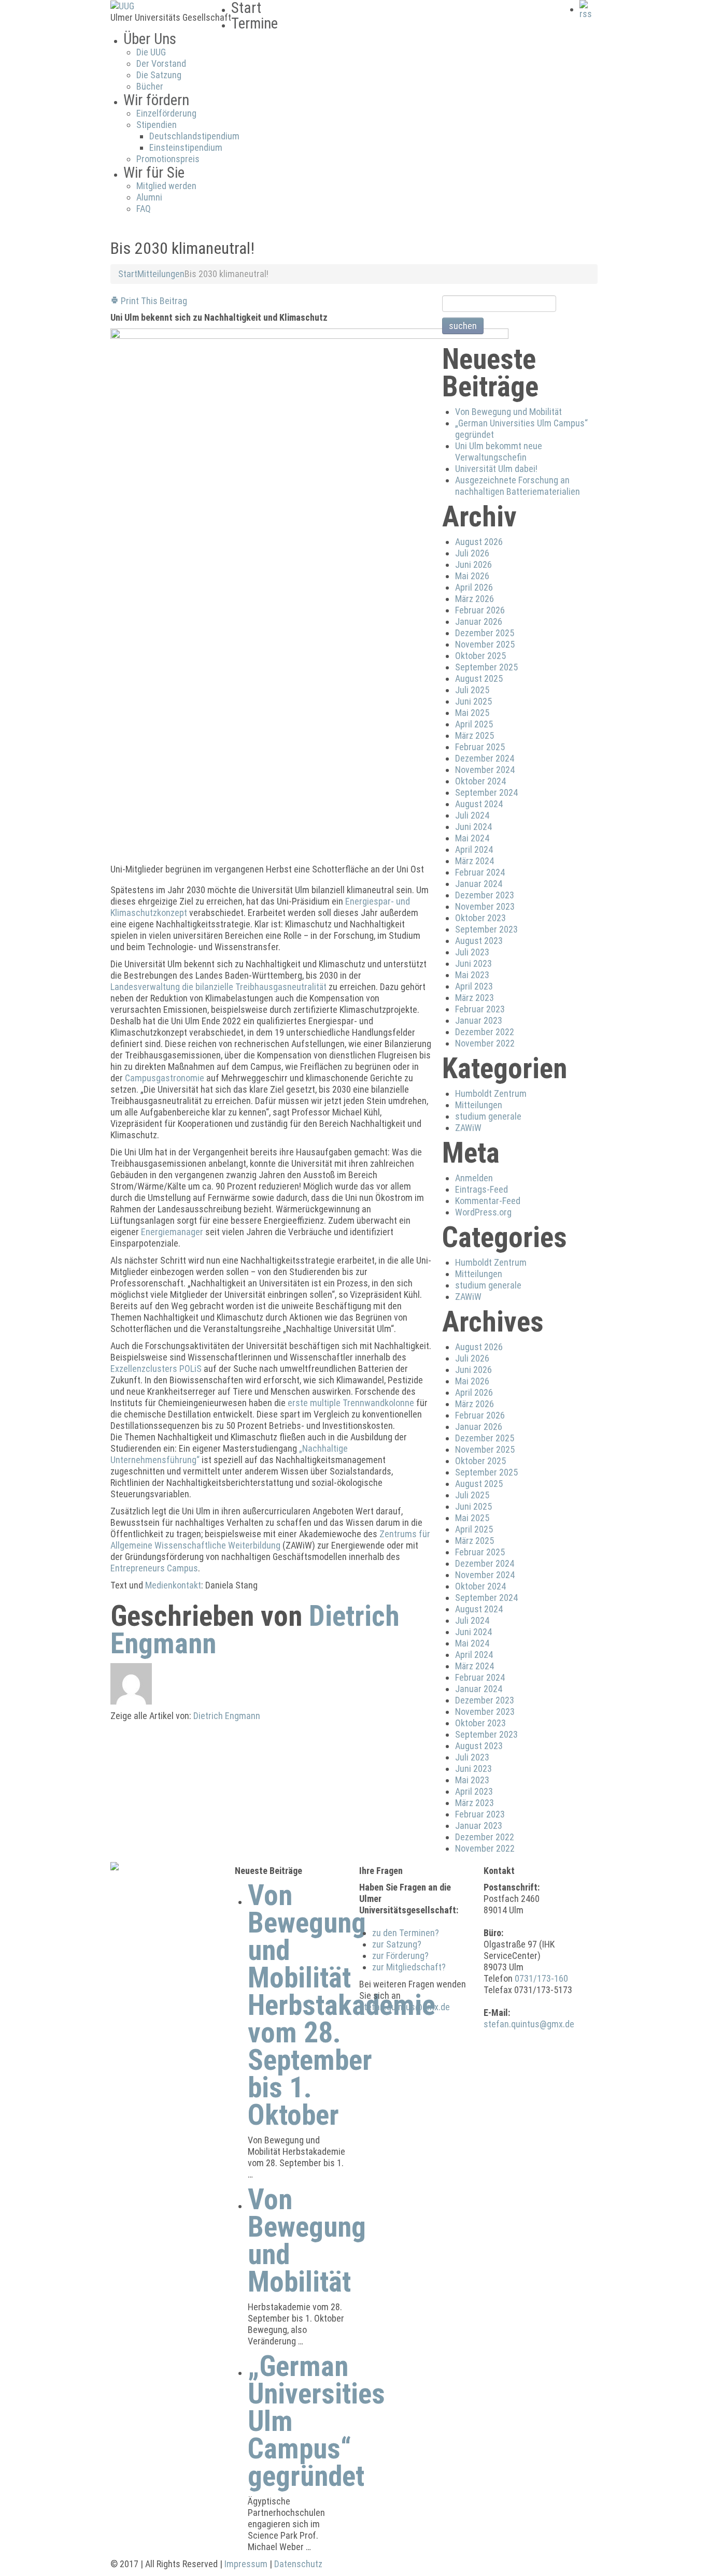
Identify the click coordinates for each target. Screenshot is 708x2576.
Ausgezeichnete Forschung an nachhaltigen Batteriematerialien (518, 486)
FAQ (144, 209)
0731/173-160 (541, 1978)
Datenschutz (298, 2564)
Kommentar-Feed (488, 1201)
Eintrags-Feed (482, 1189)
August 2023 (479, 941)
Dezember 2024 (485, 758)
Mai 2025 (472, 713)
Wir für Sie (154, 173)
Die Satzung (159, 75)
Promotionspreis (168, 159)
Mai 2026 (472, 576)
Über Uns (150, 39)
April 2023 (474, 986)
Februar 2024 (480, 872)
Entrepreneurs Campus (154, 1568)
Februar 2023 (480, 1009)
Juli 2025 (472, 690)
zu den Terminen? (406, 1933)
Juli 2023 (472, 952)
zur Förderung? (400, 1956)
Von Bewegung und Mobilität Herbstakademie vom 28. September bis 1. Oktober (342, 2005)
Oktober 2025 (480, 656)
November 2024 (485, 770)
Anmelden (474, 1178)
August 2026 (479, 542)
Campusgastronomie (165, 1078)
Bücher (150, 86)
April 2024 (474, 849)
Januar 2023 (479, 1020)
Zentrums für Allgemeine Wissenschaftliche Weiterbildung (270, 1540)
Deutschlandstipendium (194, 136)
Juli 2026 (472, 553)
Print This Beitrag (153, 301)
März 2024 (475, 861)
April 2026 (474, 587)
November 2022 (485, 1043)
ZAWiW (468, 1128)
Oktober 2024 (480, 781)
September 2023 (486, 929)
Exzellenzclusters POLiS (156, 1369)
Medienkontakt (173, 1585)
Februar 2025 (480, 747)
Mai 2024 (472, 838)
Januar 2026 (479, 621)
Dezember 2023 (485, 895)
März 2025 (475, 735)
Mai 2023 (472, 975)
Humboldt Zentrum (491, 1093)
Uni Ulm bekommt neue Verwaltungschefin (499, 452)
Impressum (246, 2564)
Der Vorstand (161, 63)
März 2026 (475, 599)
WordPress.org (483, 1212)
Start (128, 274)
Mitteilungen (161, 274)
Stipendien (157, 125)
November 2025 (485, 644)
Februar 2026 (480, 610)
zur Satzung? (397, 1944)
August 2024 (479, 804)
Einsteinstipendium (186, 147)
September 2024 (486, 792)
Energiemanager (172, 1232)
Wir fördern (156, 100)
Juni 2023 (473, 963)
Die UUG (151, 52)
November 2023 (485, 906)
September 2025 (486, 667)
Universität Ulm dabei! (496, 469)
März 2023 (475, 998)
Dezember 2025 (485, 633)
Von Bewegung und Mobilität (508, 412)
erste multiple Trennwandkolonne (351, 1403)
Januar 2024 (479, 884)
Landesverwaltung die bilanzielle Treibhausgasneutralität (218, 987)
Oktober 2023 (480, 918)
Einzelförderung (166, 113)
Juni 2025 (473, 701)
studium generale (488, 1116)
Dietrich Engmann (227, 1716)
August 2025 (479, 678)
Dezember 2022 (485, 1032)
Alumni (149, 197)
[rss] (589, 9)
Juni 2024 (473, 827)
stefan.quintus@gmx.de (405, 2007)
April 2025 (474, 724)
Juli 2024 (472, 815)
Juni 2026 (473, 564)
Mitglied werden (166, 186)
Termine (254, 23)
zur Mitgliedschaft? (409, 1967)
